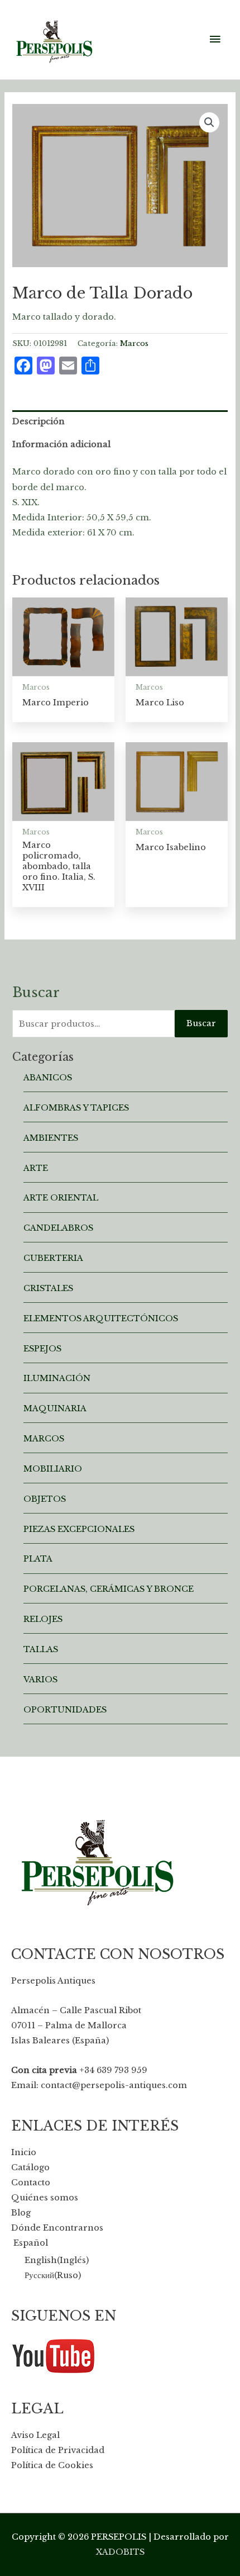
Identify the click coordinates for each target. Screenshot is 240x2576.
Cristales (48, 1288)
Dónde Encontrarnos (57, 2228)
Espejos (42, 1349)
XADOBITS (120, 2552)
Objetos (45, 1499)
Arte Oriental (61, 1198)
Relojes (43, 1619)
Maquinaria (55, 1408)
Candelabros (58, 1228)
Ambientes (51, 1138)
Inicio (24, 2152)
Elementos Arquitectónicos (101, 1318)
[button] (209, 122)
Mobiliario (53, 1469)
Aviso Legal (35, 2435)
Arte (36, 1168)
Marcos (134, 343)
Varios (40, 1680)
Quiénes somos (45, 2198)
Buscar (201, 1023)
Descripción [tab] (39, 421)
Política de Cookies (52, 2465)
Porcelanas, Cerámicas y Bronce (109, 1589)
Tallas (41, 1649)
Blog (21, 2213)
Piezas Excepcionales (79, 1529)
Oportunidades (65, 1710)
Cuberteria (53, 1258)
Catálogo (30, 2167)
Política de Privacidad (58, 2450)
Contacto (31, 2183)
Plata (38, 1559)
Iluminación (57, 1378)
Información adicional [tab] (61, 444)
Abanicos (48, 1078)
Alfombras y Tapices (76, 1108)
